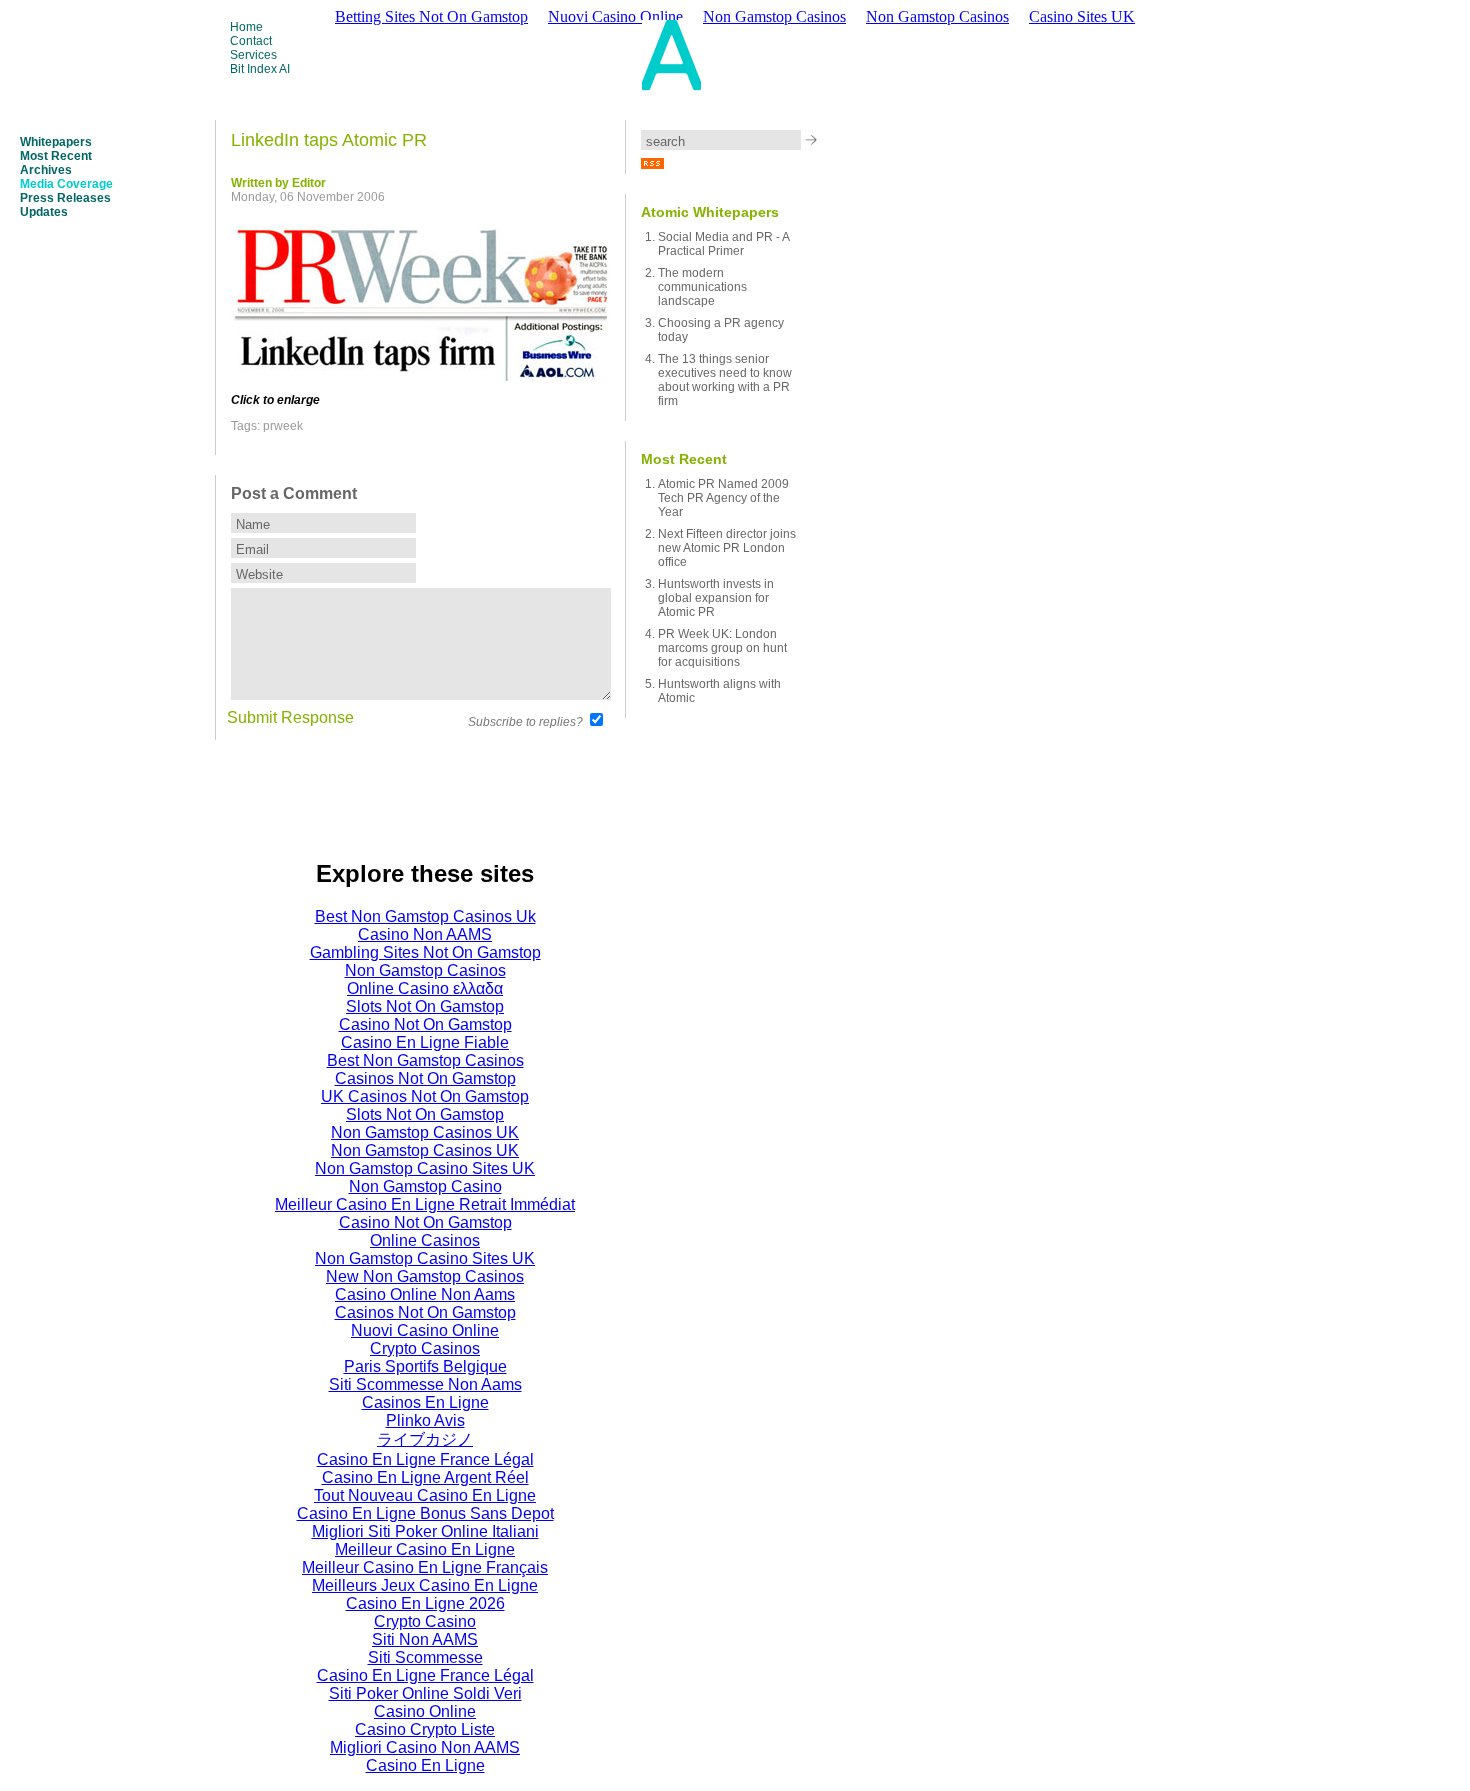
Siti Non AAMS (425, 1639)
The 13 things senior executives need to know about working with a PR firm (725, 380)
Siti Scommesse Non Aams (425, 1384)
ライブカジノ (425, 1439)
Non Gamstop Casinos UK (425, 1132)
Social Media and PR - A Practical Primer (723, 244)
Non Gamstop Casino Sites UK (425, 1168)
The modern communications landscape (702, 287)
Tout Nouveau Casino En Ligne (425, 1495)
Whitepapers (56, 142)
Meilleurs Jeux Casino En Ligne (425, 1585)
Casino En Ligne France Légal (425, 1459)
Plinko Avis (425, 1420)
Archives (46, 170)
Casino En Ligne (425, 1765)
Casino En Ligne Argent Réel (425, 1477)
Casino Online (425, 1711)
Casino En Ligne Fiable (425, 1042)
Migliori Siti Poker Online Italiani (425, 1531)
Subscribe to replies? (525, 722)
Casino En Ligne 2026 (425, 1603)
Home (246, 27)
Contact (251, 41)
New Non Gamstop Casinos (425, 1276)
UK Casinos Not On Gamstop (425, 1096)
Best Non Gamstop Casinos (425, 1060)
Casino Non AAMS (425, 934)
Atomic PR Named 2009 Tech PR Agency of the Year (723, 498)
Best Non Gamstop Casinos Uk (425, 916)
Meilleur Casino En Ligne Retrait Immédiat (425, 1204)
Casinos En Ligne (425, 1402)
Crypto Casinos (425, 1348)
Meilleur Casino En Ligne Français (425, 1567)
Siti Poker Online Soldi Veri (425, 1693)
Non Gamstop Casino (425, 1186)
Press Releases (65, 198)
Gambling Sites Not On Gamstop (425, 952)
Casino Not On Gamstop (425, 1024)
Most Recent (56, 156)
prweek (283, 426)
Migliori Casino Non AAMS (425, 1747)
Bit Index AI (260, 69)
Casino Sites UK (1082, 16)
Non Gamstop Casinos (937, 16)
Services (253, 55)
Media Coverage (66, 184)
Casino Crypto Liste (425, 1729)
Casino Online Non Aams (425, 1294)
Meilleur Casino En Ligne (425, 1549)
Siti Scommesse (425, 1657)
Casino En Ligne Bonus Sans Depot (425, 1513)
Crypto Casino (425, 1621)
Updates (44, 212)
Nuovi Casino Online (425, 1330)
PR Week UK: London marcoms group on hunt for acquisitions (722, 648)
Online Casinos (425, 1240)
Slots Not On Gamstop (425, 1006)
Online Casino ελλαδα (425, 988)
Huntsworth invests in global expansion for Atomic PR (716, 598)
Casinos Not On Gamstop (425, 1078)
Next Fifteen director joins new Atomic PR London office (727, 548)
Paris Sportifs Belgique (425, 1366)
